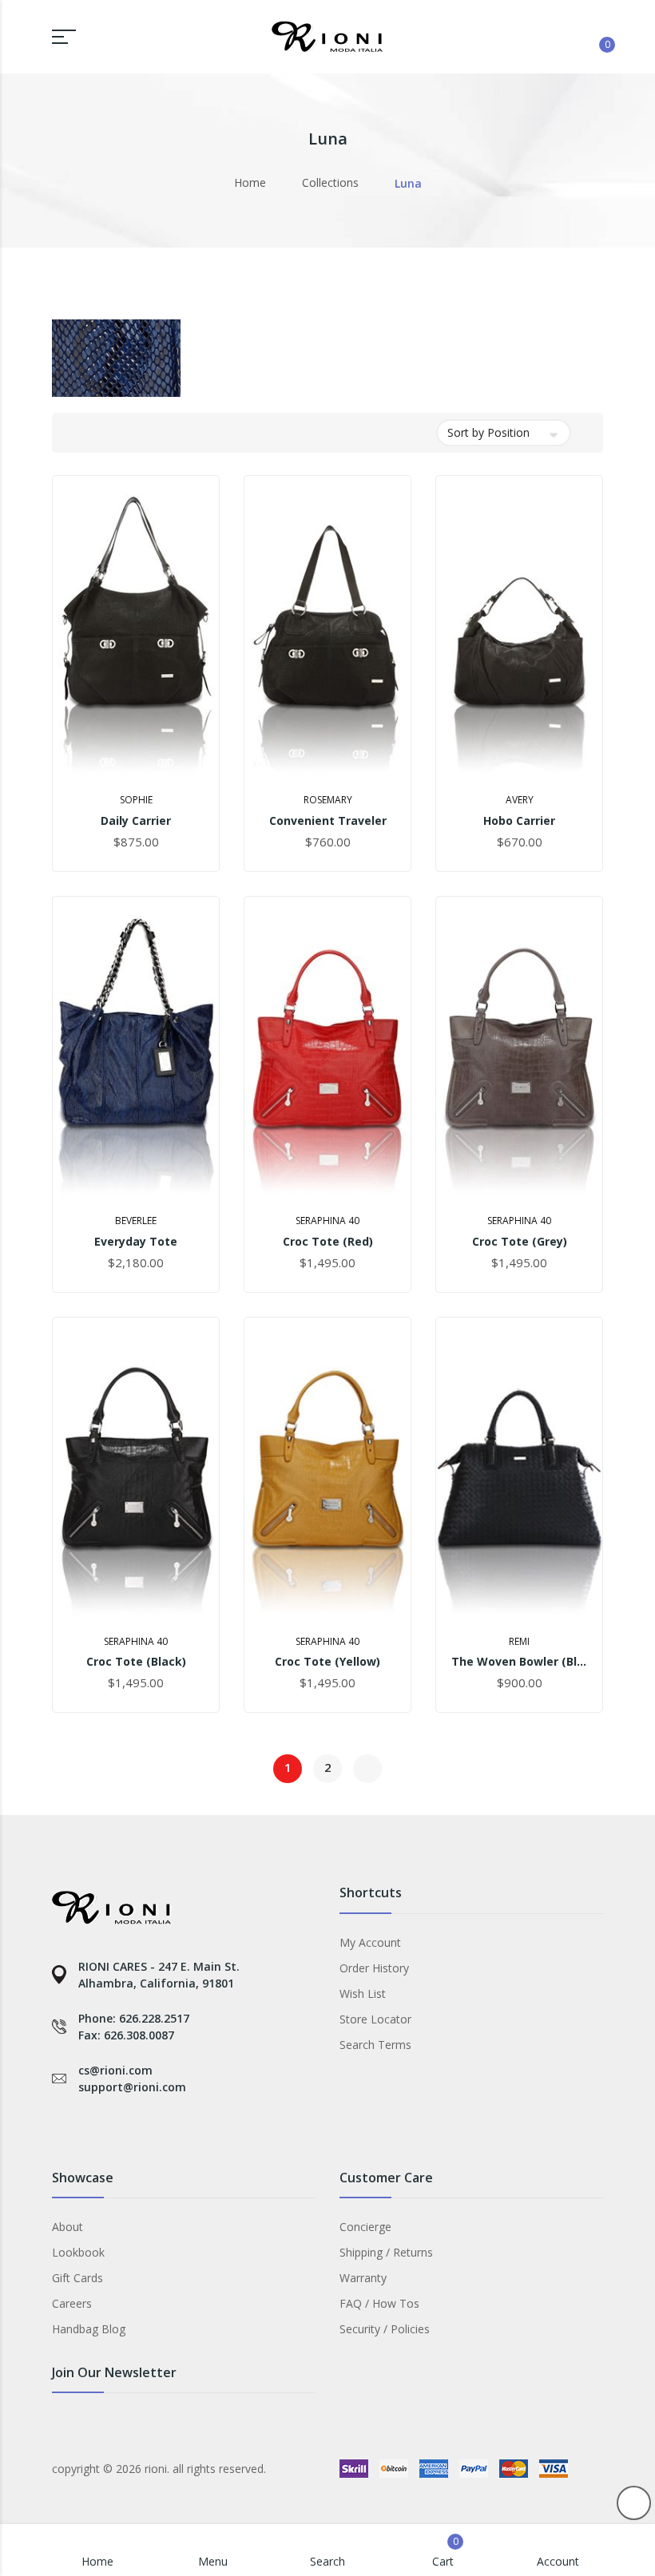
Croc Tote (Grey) (520, 1241)
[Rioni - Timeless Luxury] (327, 37)
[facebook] (60, 2128)
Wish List (363, 1993)
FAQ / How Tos (379, 2303)
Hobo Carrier (519, 820)
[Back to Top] (634, 2503)
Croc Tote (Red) (328, 1241)
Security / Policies (385, 2329)
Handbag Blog (89, 2329)
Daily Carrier (136, 820)
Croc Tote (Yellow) (327, 1661)
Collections (330, 182)
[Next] (367, 1769)
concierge (365, 2227)
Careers (72, 2303)
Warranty (363, 2278)
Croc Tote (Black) (136, 1661)
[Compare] (518, 35)
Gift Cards (77, 2278)
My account (370, 1942)
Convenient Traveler (328, 820)
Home (250, 182)
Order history (374, 1968)
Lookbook (78, 2252)
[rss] (130, 2128)
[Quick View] (183, 763)
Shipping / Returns (386, 2252)
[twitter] (95, 2128)
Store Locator (375, 2019)
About (67, 2227)
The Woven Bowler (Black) (519, 1661)
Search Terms (375, 2045)
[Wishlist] (556, 35)
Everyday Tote (136, 1241)
